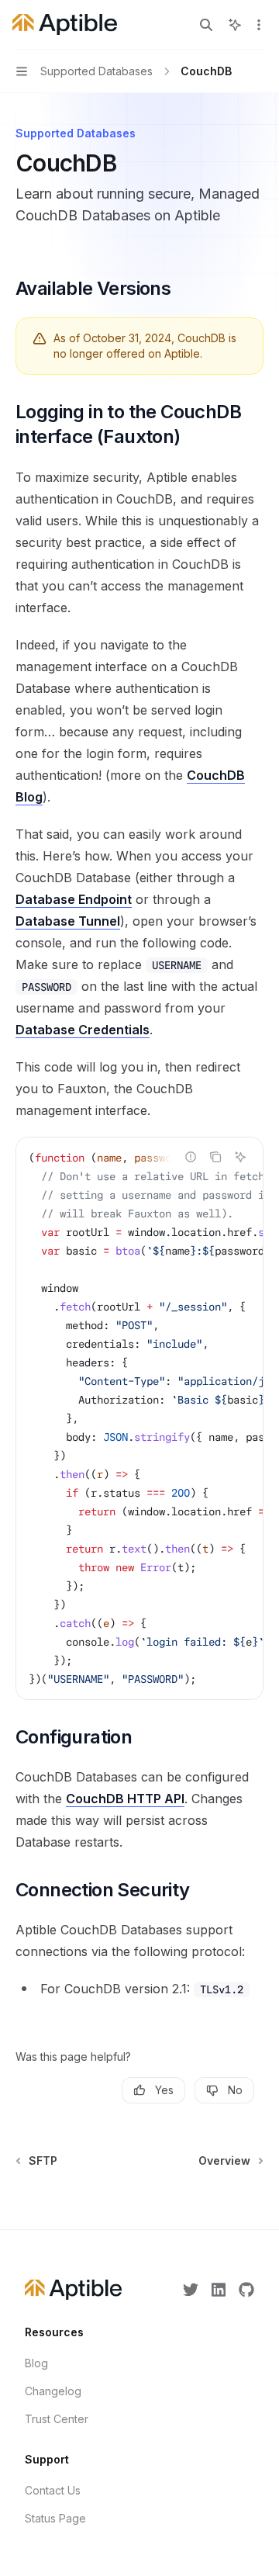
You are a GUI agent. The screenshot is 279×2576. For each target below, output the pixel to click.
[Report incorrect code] (191, 1157)
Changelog (53, 2391)
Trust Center (57, 2419)
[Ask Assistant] (240, 1157)
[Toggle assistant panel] (235, 25)
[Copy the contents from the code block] (215, 1157)
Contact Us (53, 2490)
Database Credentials (83, 1030)
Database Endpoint (74, 899)
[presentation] (139, 1418)
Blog (36, 2363)
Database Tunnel (68, 921)
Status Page (55, 2518)
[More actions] (259, 25)
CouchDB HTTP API (125, 1799)
